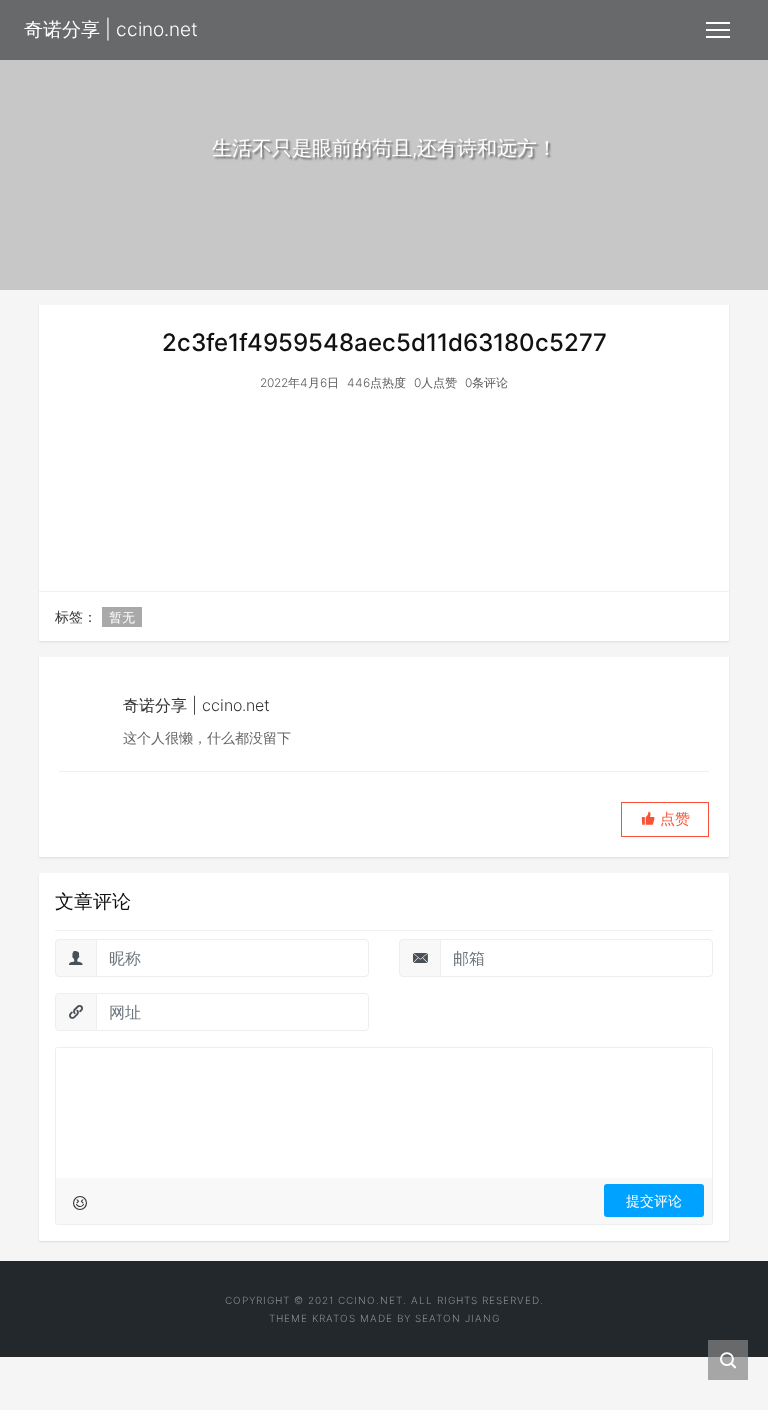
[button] (665, 819)
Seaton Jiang (457, 1318)
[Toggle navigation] (718, 30)
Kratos (334, 1318)
